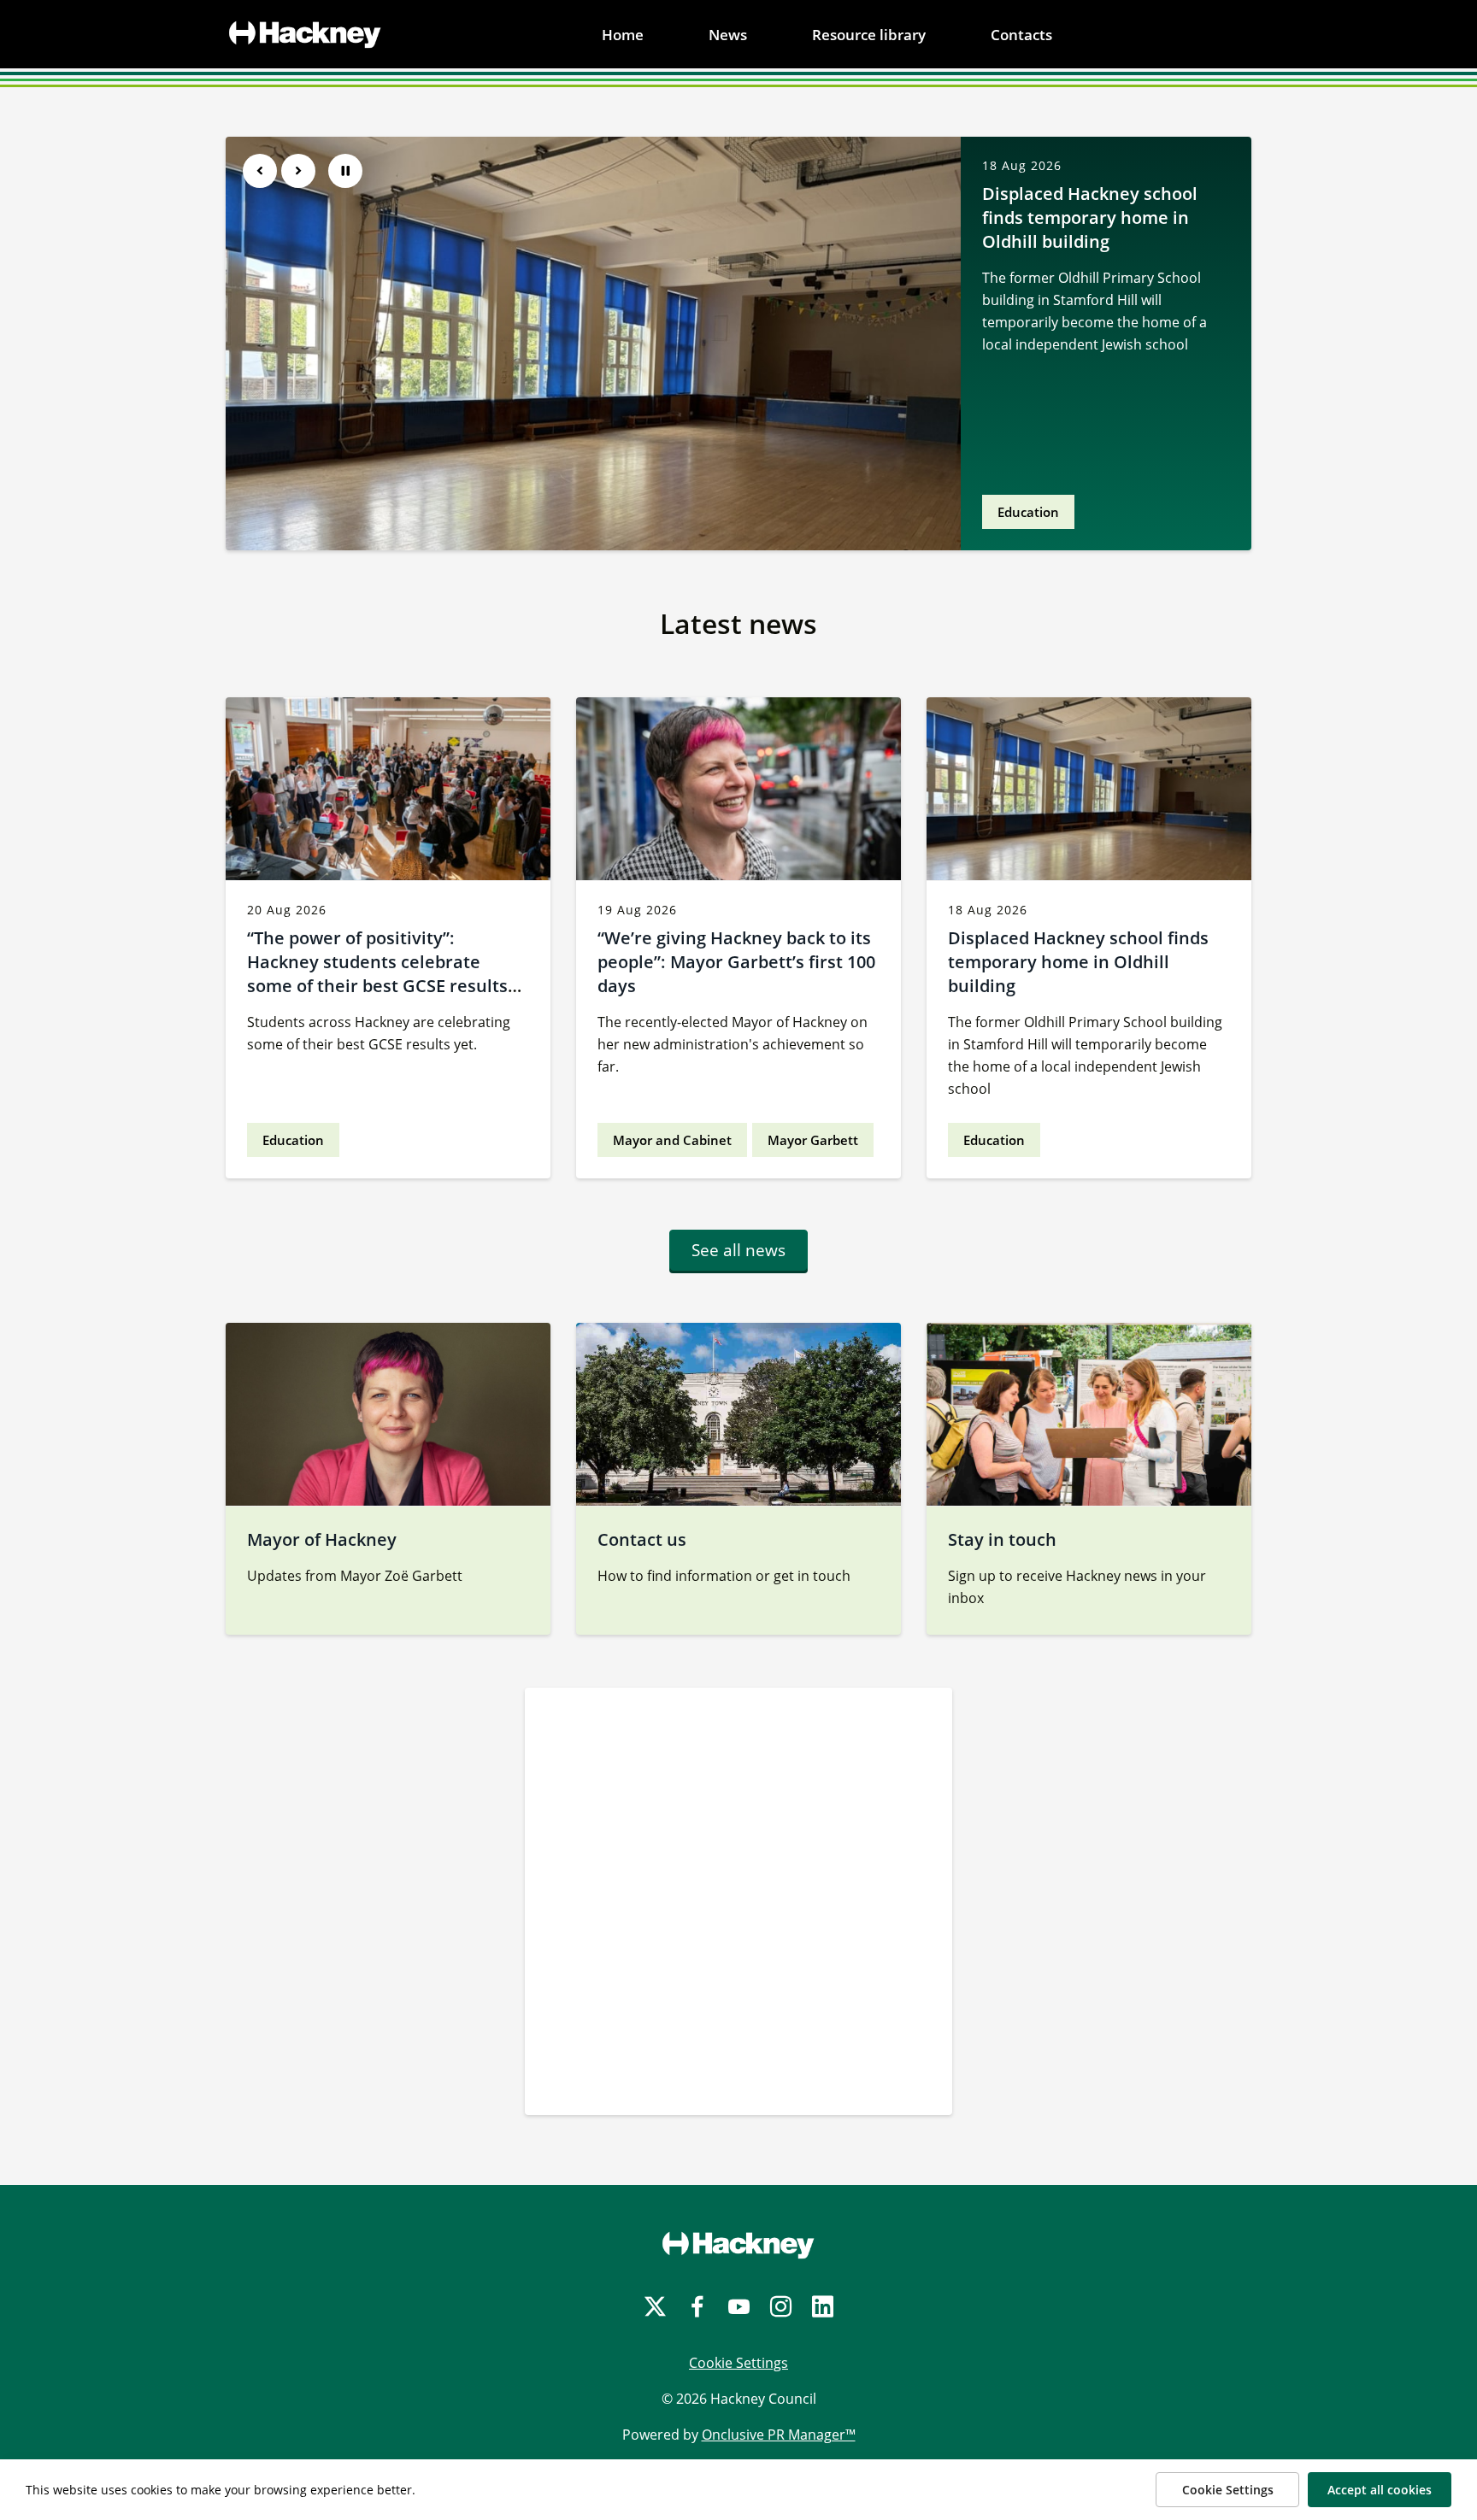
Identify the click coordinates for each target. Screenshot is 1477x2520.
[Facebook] (697, 2307)
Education (1028, 512)
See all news (738, 1250)
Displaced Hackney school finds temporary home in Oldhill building (1090, 217)
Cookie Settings (738, 2363)
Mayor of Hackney (322, 1539)
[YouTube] (739, 2307)
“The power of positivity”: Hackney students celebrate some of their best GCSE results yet (377, 974)
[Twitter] (655, 2307)
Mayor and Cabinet (672, 1140)
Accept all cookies (1380, 2490)
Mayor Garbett (813, 1140)
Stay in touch (1002, 1539)
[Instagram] (781, 2307)
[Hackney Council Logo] (738, 2245)
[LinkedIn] (823, 2307)
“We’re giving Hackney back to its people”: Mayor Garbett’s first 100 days (736, 962)
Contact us (642, 1539)
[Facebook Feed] (738, 1901)
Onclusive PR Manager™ (779, 2435)
